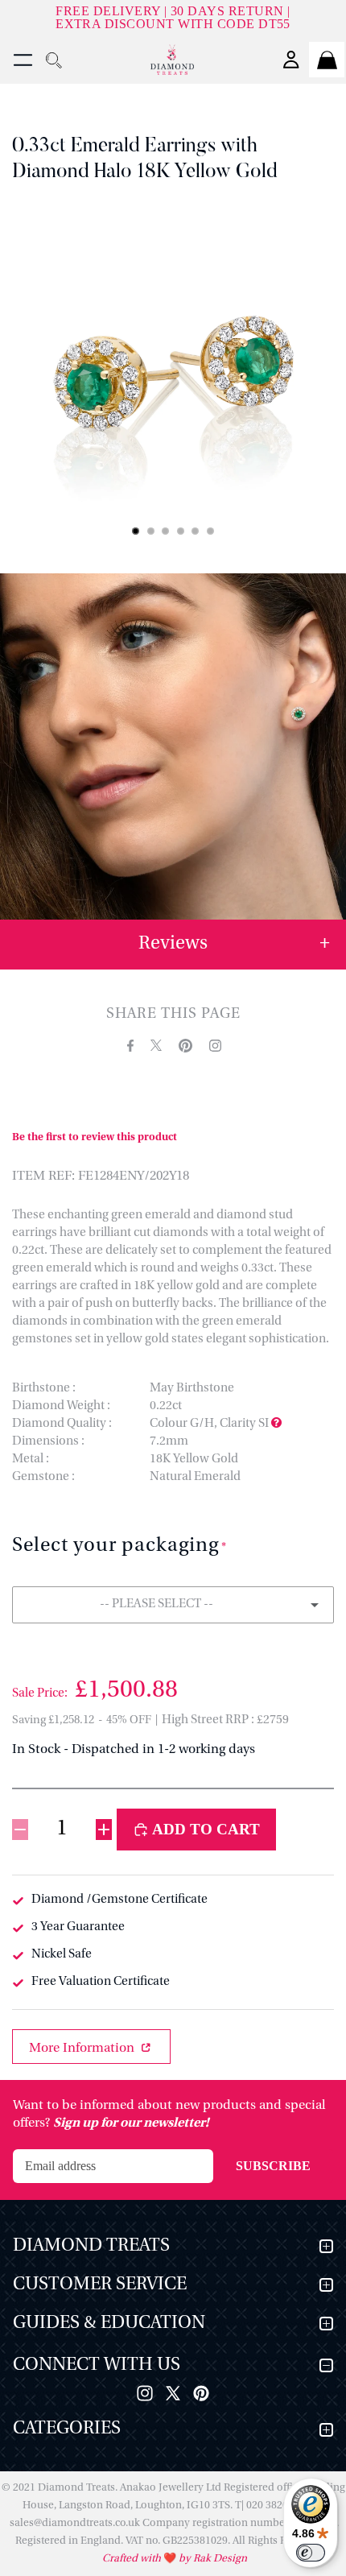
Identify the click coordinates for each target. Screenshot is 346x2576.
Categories (67, 2429)
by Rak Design (212, 2559)
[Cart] (327, 60)
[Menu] (23, 60)
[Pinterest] (201, 2393)
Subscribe (273, 2166)
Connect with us (97, 2365)
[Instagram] (145, 2393)
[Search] (53, 60)
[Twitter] (173, 2393)
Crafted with (133, 2559)
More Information (83, 2049)
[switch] (311, 2553)
